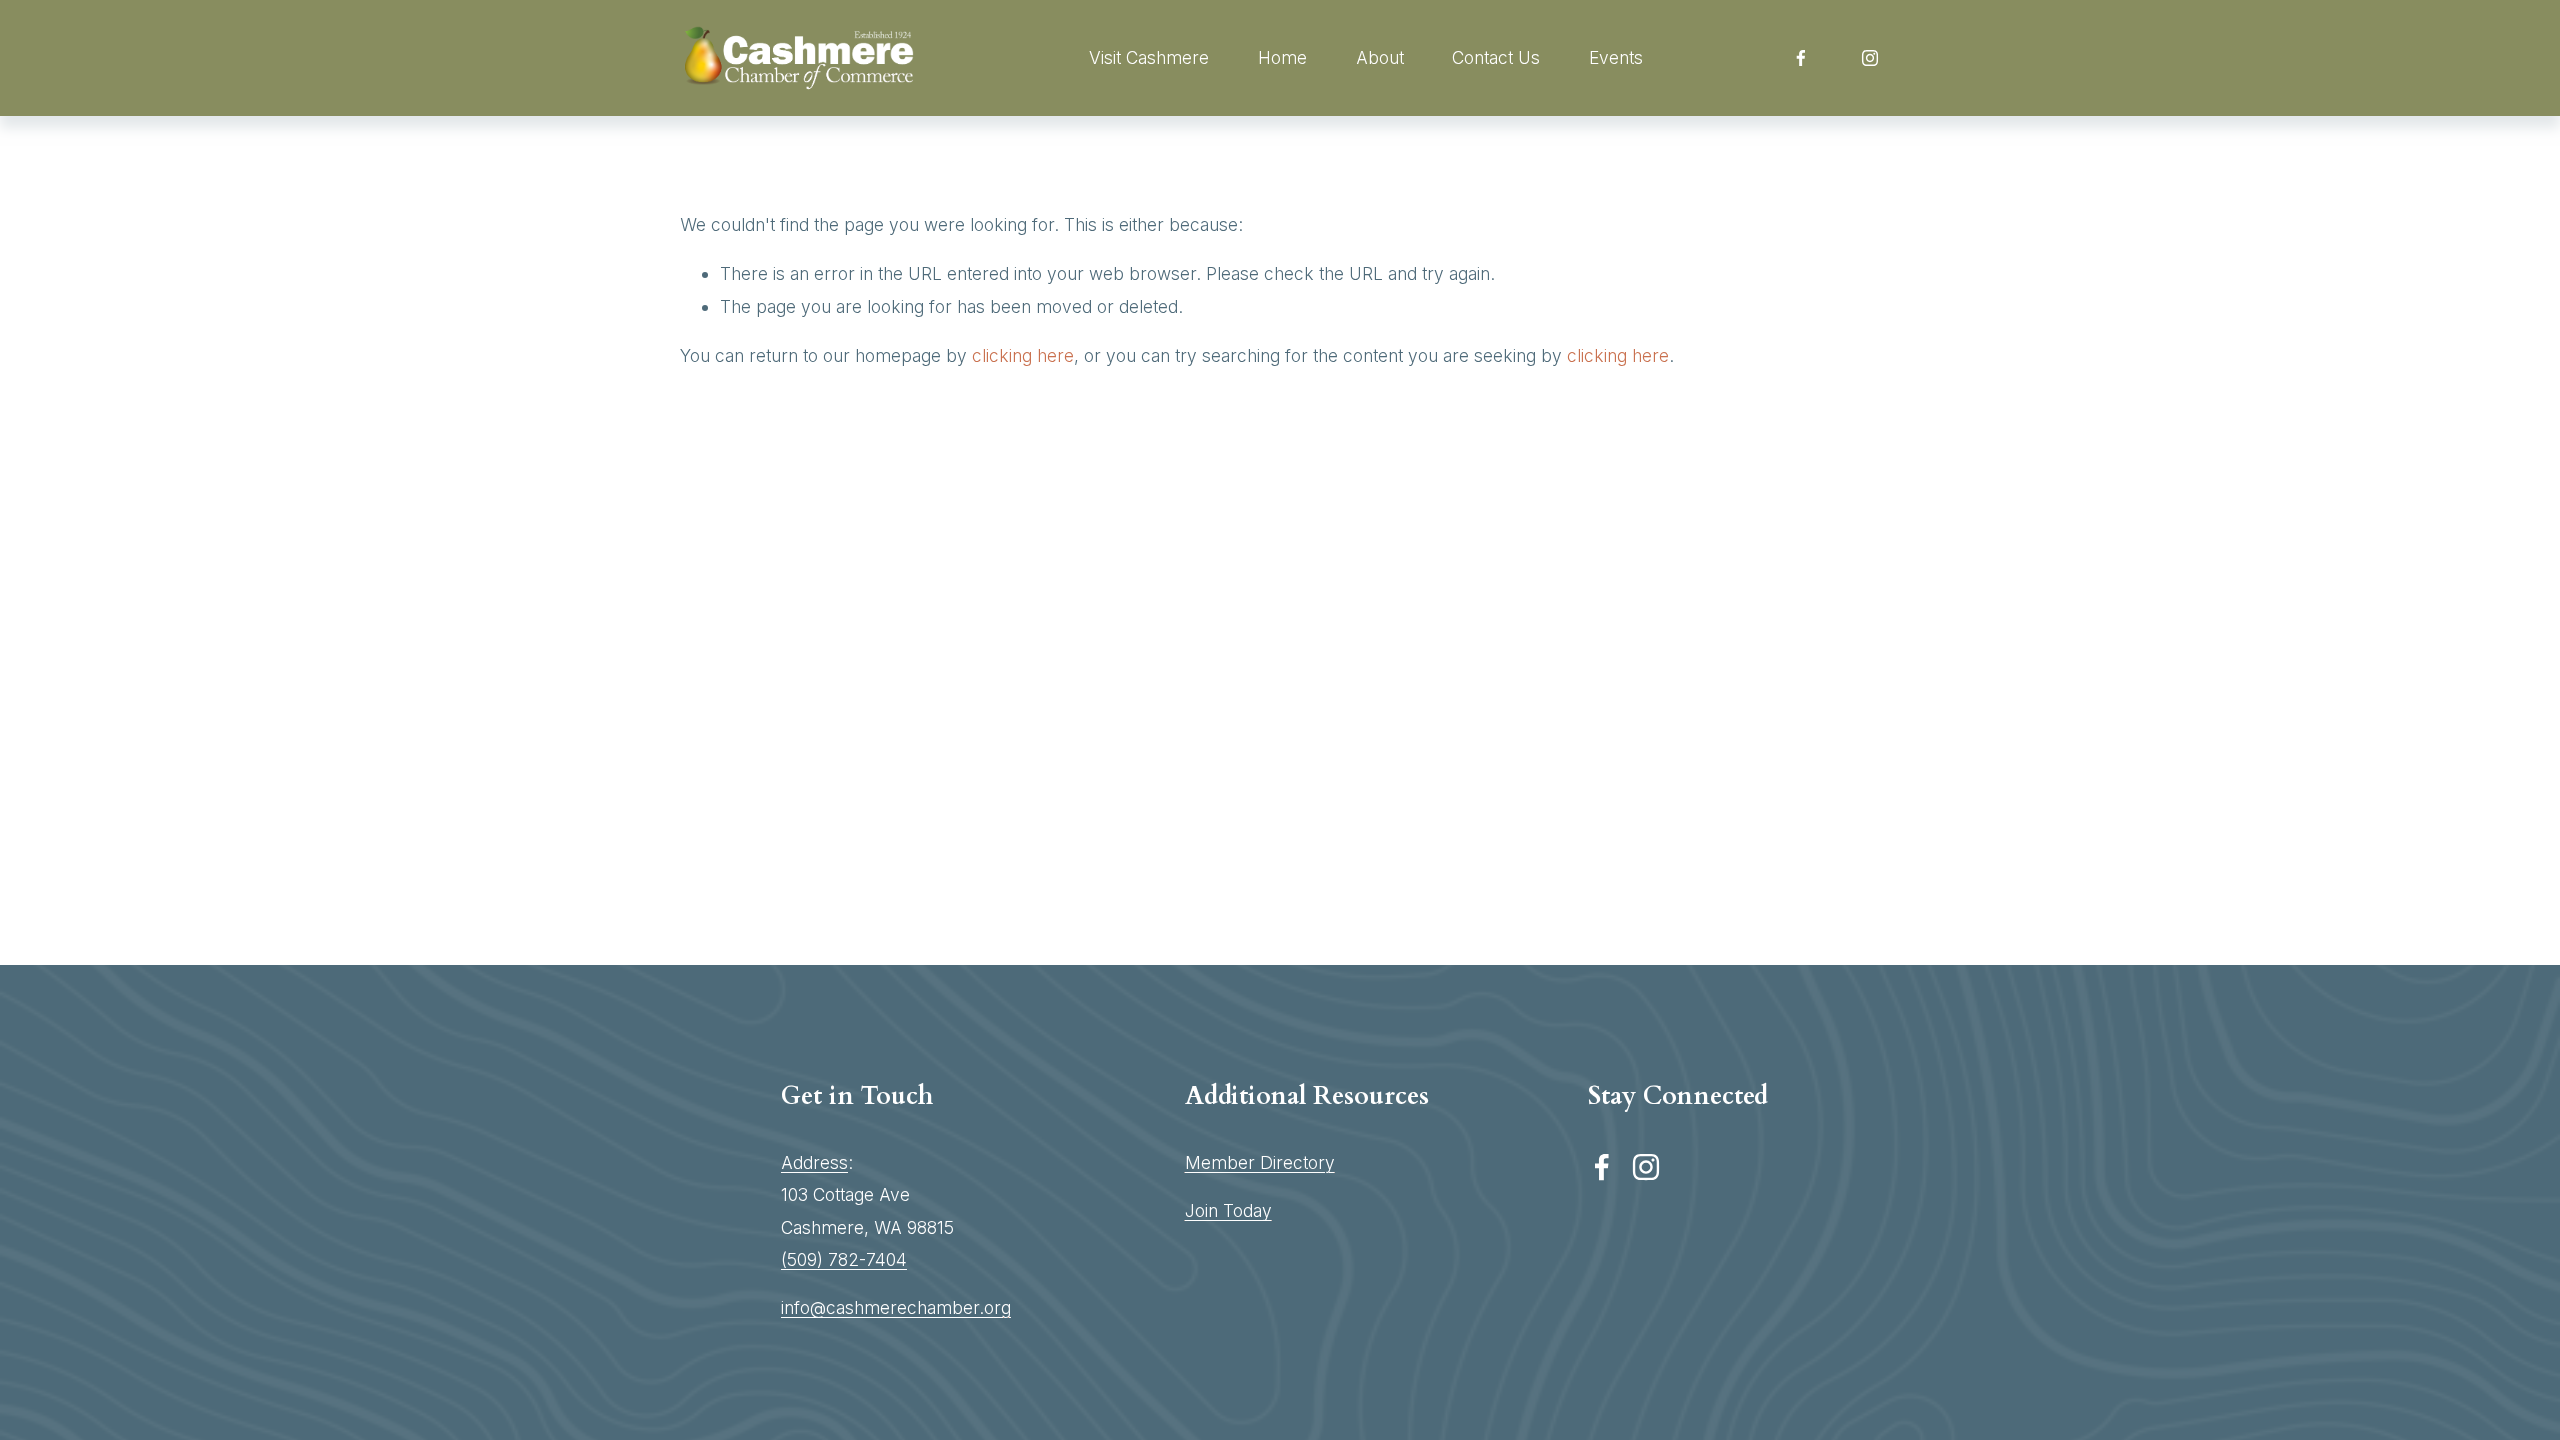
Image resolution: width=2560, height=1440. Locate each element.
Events (1616, 57)
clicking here (1023, 355)
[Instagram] (1870, 58)
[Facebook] (1801, 58)
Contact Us (1496, 57)
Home (1282, 57)
